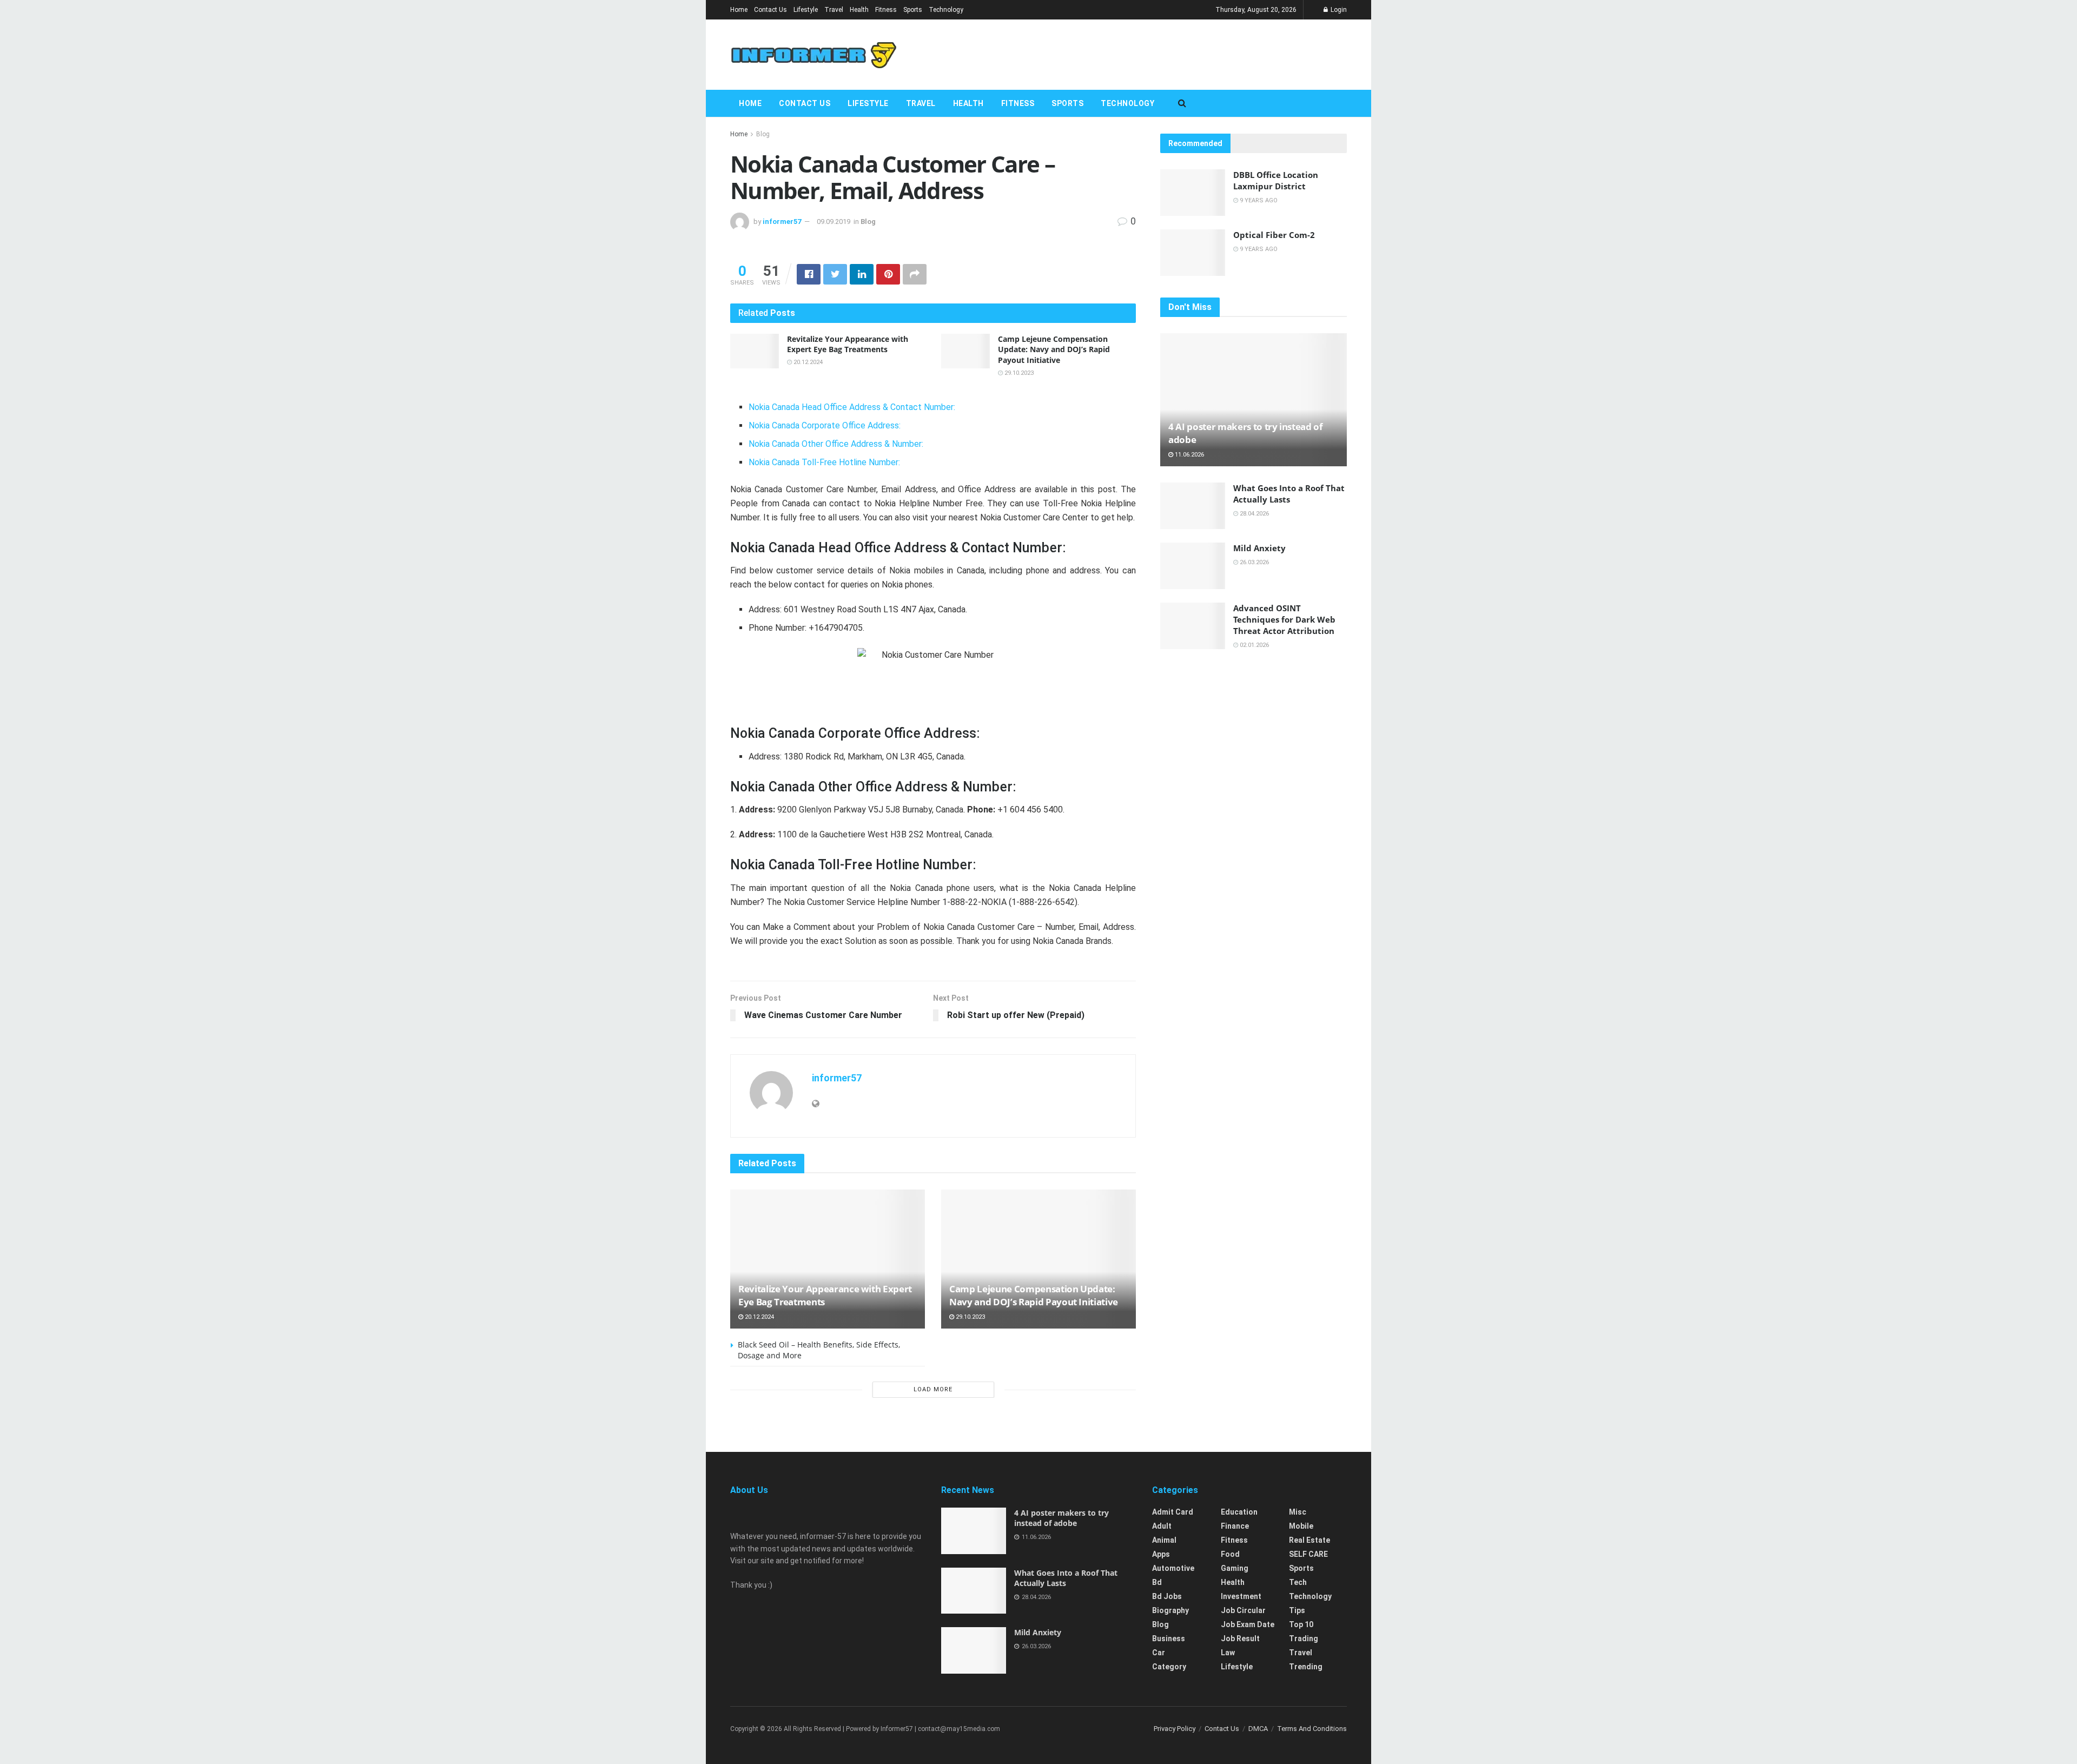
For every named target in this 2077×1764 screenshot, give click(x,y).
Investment (1241, 1596)
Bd (1157, 1582)
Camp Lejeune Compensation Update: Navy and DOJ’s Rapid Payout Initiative (1054, 349)
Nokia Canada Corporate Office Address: (825, 425)
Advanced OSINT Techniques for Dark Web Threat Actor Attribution (1284, 619)
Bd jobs (1167, 1596)
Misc (1298, 1512)
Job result (1240, 1639)
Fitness (886, 10)
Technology (946, 10)
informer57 (782, 222)
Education (1239, 1512)
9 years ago (1258, 200)
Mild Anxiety (1259, 548)
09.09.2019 (834, 222)
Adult (1162, 1526)
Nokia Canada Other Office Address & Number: (836, 444)
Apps (1161, 1554)
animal (1164, 1540)
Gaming (1235, 1568)
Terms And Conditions (1312, 1729)
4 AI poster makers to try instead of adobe (1061, 1518)
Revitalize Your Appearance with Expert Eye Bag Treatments (848, 344)
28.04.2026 (1254, 514)
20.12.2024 (807, 362)
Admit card (1173, 1512)
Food (1230, 1554)
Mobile (1301, 1526)
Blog (763, 134)
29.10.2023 (1018, 373)
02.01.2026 (1254, 645)
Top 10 (1301, 1624)
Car (1159, 1653)
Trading (1304, 1639)
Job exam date (1248, 1624)
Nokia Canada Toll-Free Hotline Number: (824, 462)
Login (1338, 10)
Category (1169, 1667)
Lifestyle (806, 10)
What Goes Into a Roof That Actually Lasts (1289, 494)
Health (859, 10)
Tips (1297, 1610)
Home (739, 10)
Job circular (1243, 1610)
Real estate (1309, 1540)
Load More (933, 1389)
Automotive (1173, 1568)
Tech (1298, 1582)
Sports (913, 10)
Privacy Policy (1175, 1729)
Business (1169, 1639)
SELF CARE (1308, 1554)
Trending (1306, 1667)
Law (1228, 1653)
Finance (1235, 1526)
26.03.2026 (1254, 562)
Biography (1170, 1610)
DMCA (1258, 1729)
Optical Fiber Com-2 (1274, 235)
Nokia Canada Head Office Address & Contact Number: (852, 407)
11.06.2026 (1189, 455)
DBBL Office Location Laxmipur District (1276, 180)
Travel (834, 10)
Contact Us (770, 10)
